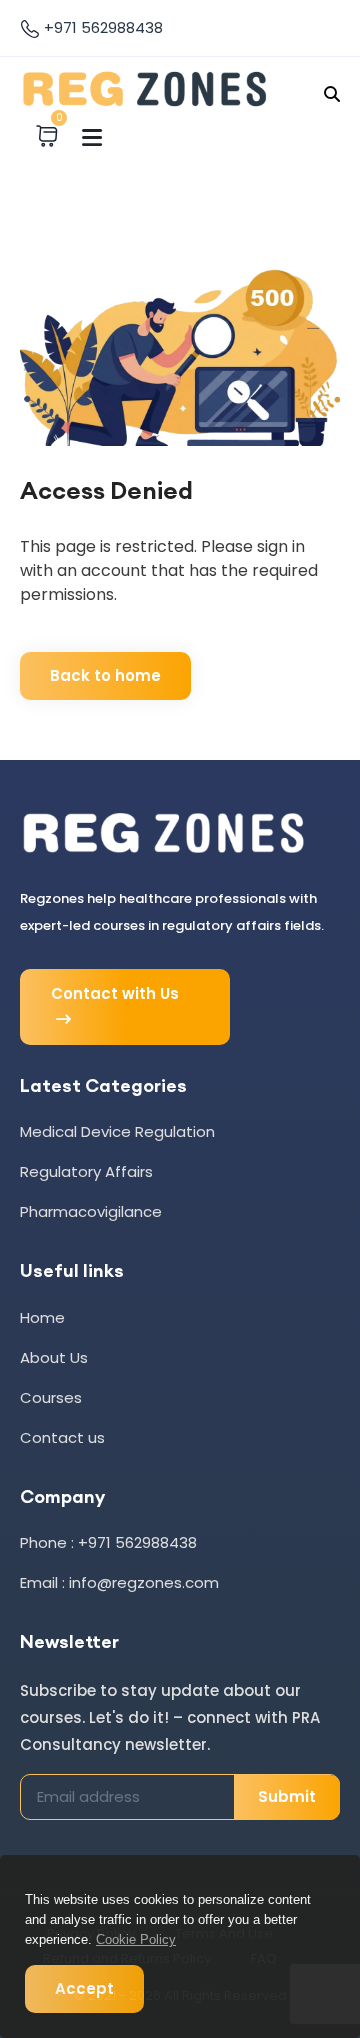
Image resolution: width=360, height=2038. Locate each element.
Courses (51, 1397)
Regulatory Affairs (86, 1171)
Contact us (62, 1437)
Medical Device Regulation (117, 1131)
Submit (287, 1796)
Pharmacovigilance (91, 1211)
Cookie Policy (136, 1939)
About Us (54, 1357)
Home (42, 1317)
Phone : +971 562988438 (108, 1542)
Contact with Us (115, 993)
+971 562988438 (101, 27)
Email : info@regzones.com (119, 1582)
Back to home (105, 675)
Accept (84, 1988)
